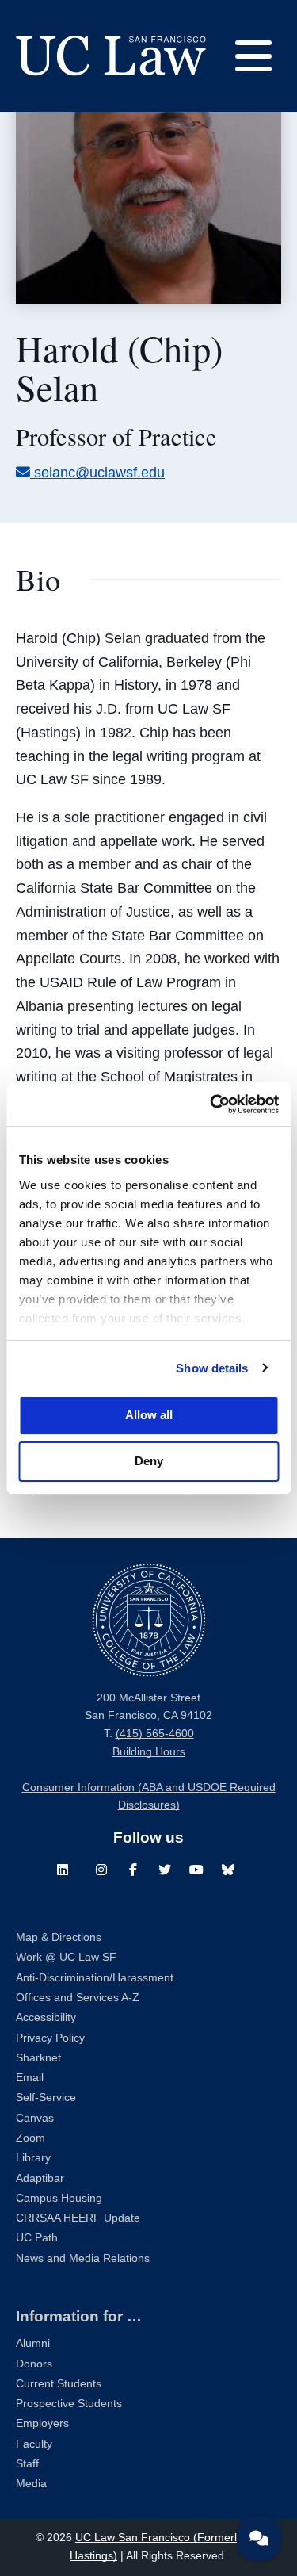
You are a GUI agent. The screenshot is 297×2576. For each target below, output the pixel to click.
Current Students (59, 2384)
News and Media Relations (83, 2258)
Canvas (35, 2118)
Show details (212, 1368)
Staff (27, 2464)
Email (30, 2078)
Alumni (33, 2343)
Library (33, 2158)
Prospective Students (69, 2404)
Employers (42, 2423)
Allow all (149, 1415)
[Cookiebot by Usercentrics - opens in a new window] (211, 1104)
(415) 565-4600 (155, 1734)
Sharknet (38, 2058)
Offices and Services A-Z (78, 1998)
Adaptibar (40, 2178)
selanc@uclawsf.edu (99, 473)
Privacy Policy (50, 2038)
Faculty (34, 2444)
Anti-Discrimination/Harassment (95, 1978)
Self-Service (46, 2098)
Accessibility (46, 2017)
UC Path (37, 2238)
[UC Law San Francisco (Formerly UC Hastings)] (111, 56)
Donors (34, 2364)
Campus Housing (59, 2198)
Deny (149, 1461)
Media (31, 2484)
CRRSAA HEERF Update (78, 2218)
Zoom (30, 2138)
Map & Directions (59, 1937)
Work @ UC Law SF (66, 1957)
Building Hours (149, 1752)
